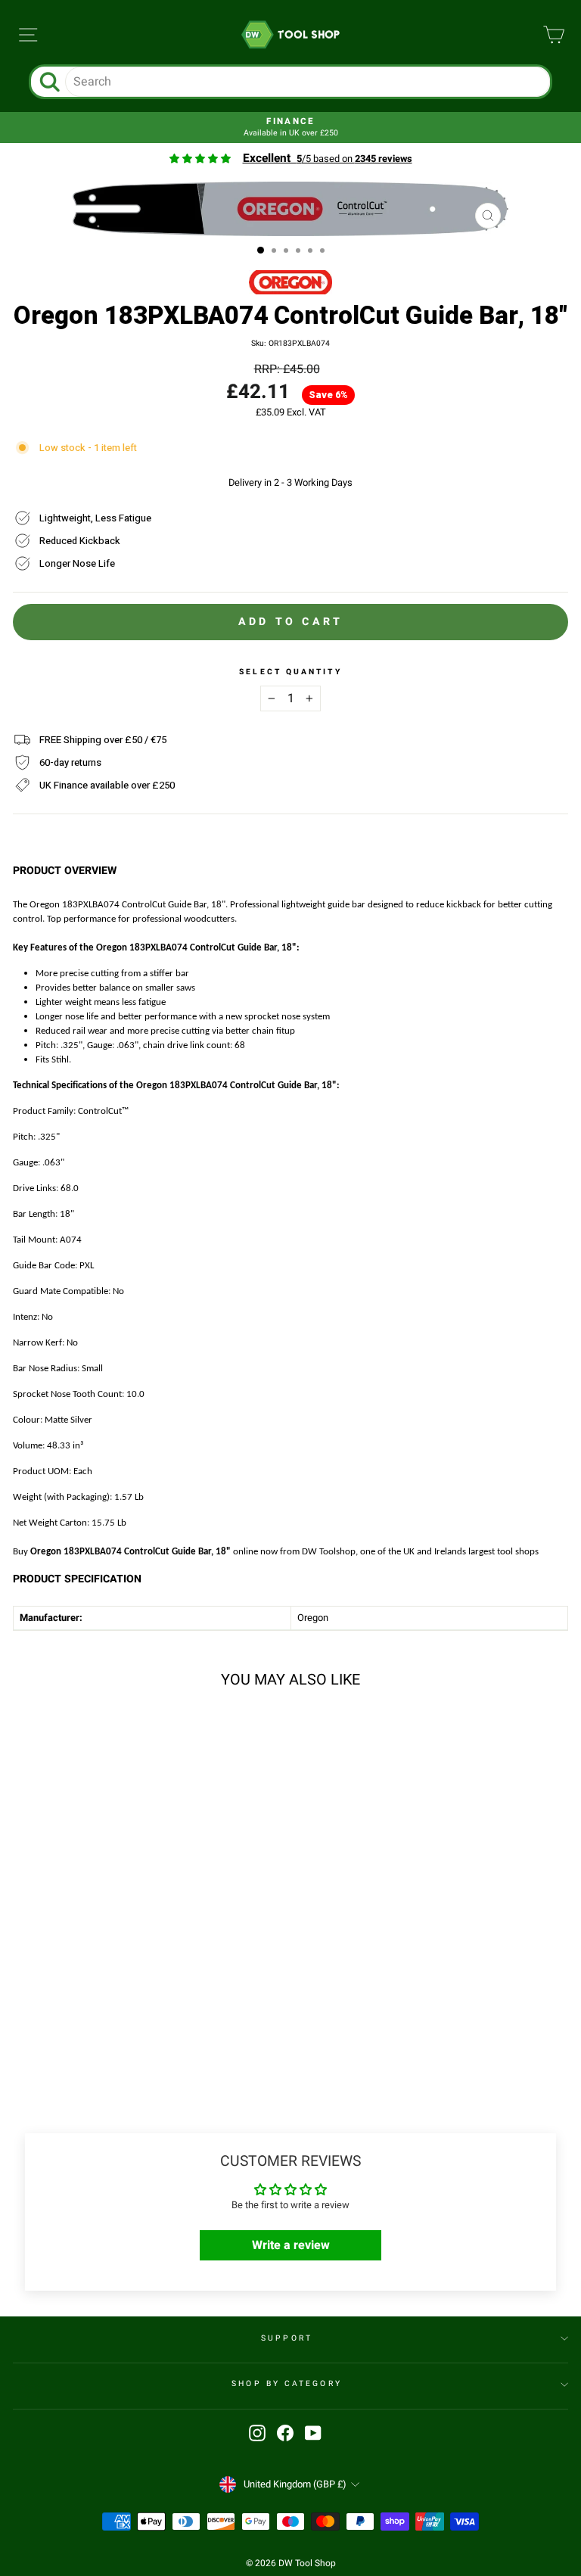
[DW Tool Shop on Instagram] (257, 2433)
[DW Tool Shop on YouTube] (313, 2433)
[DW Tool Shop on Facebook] (285, 2433)
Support (287, 2338)
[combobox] (307, 82)
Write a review (291, 2245)
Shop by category (286, 2383)
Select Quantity (290, 672)
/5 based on (328, 159)
